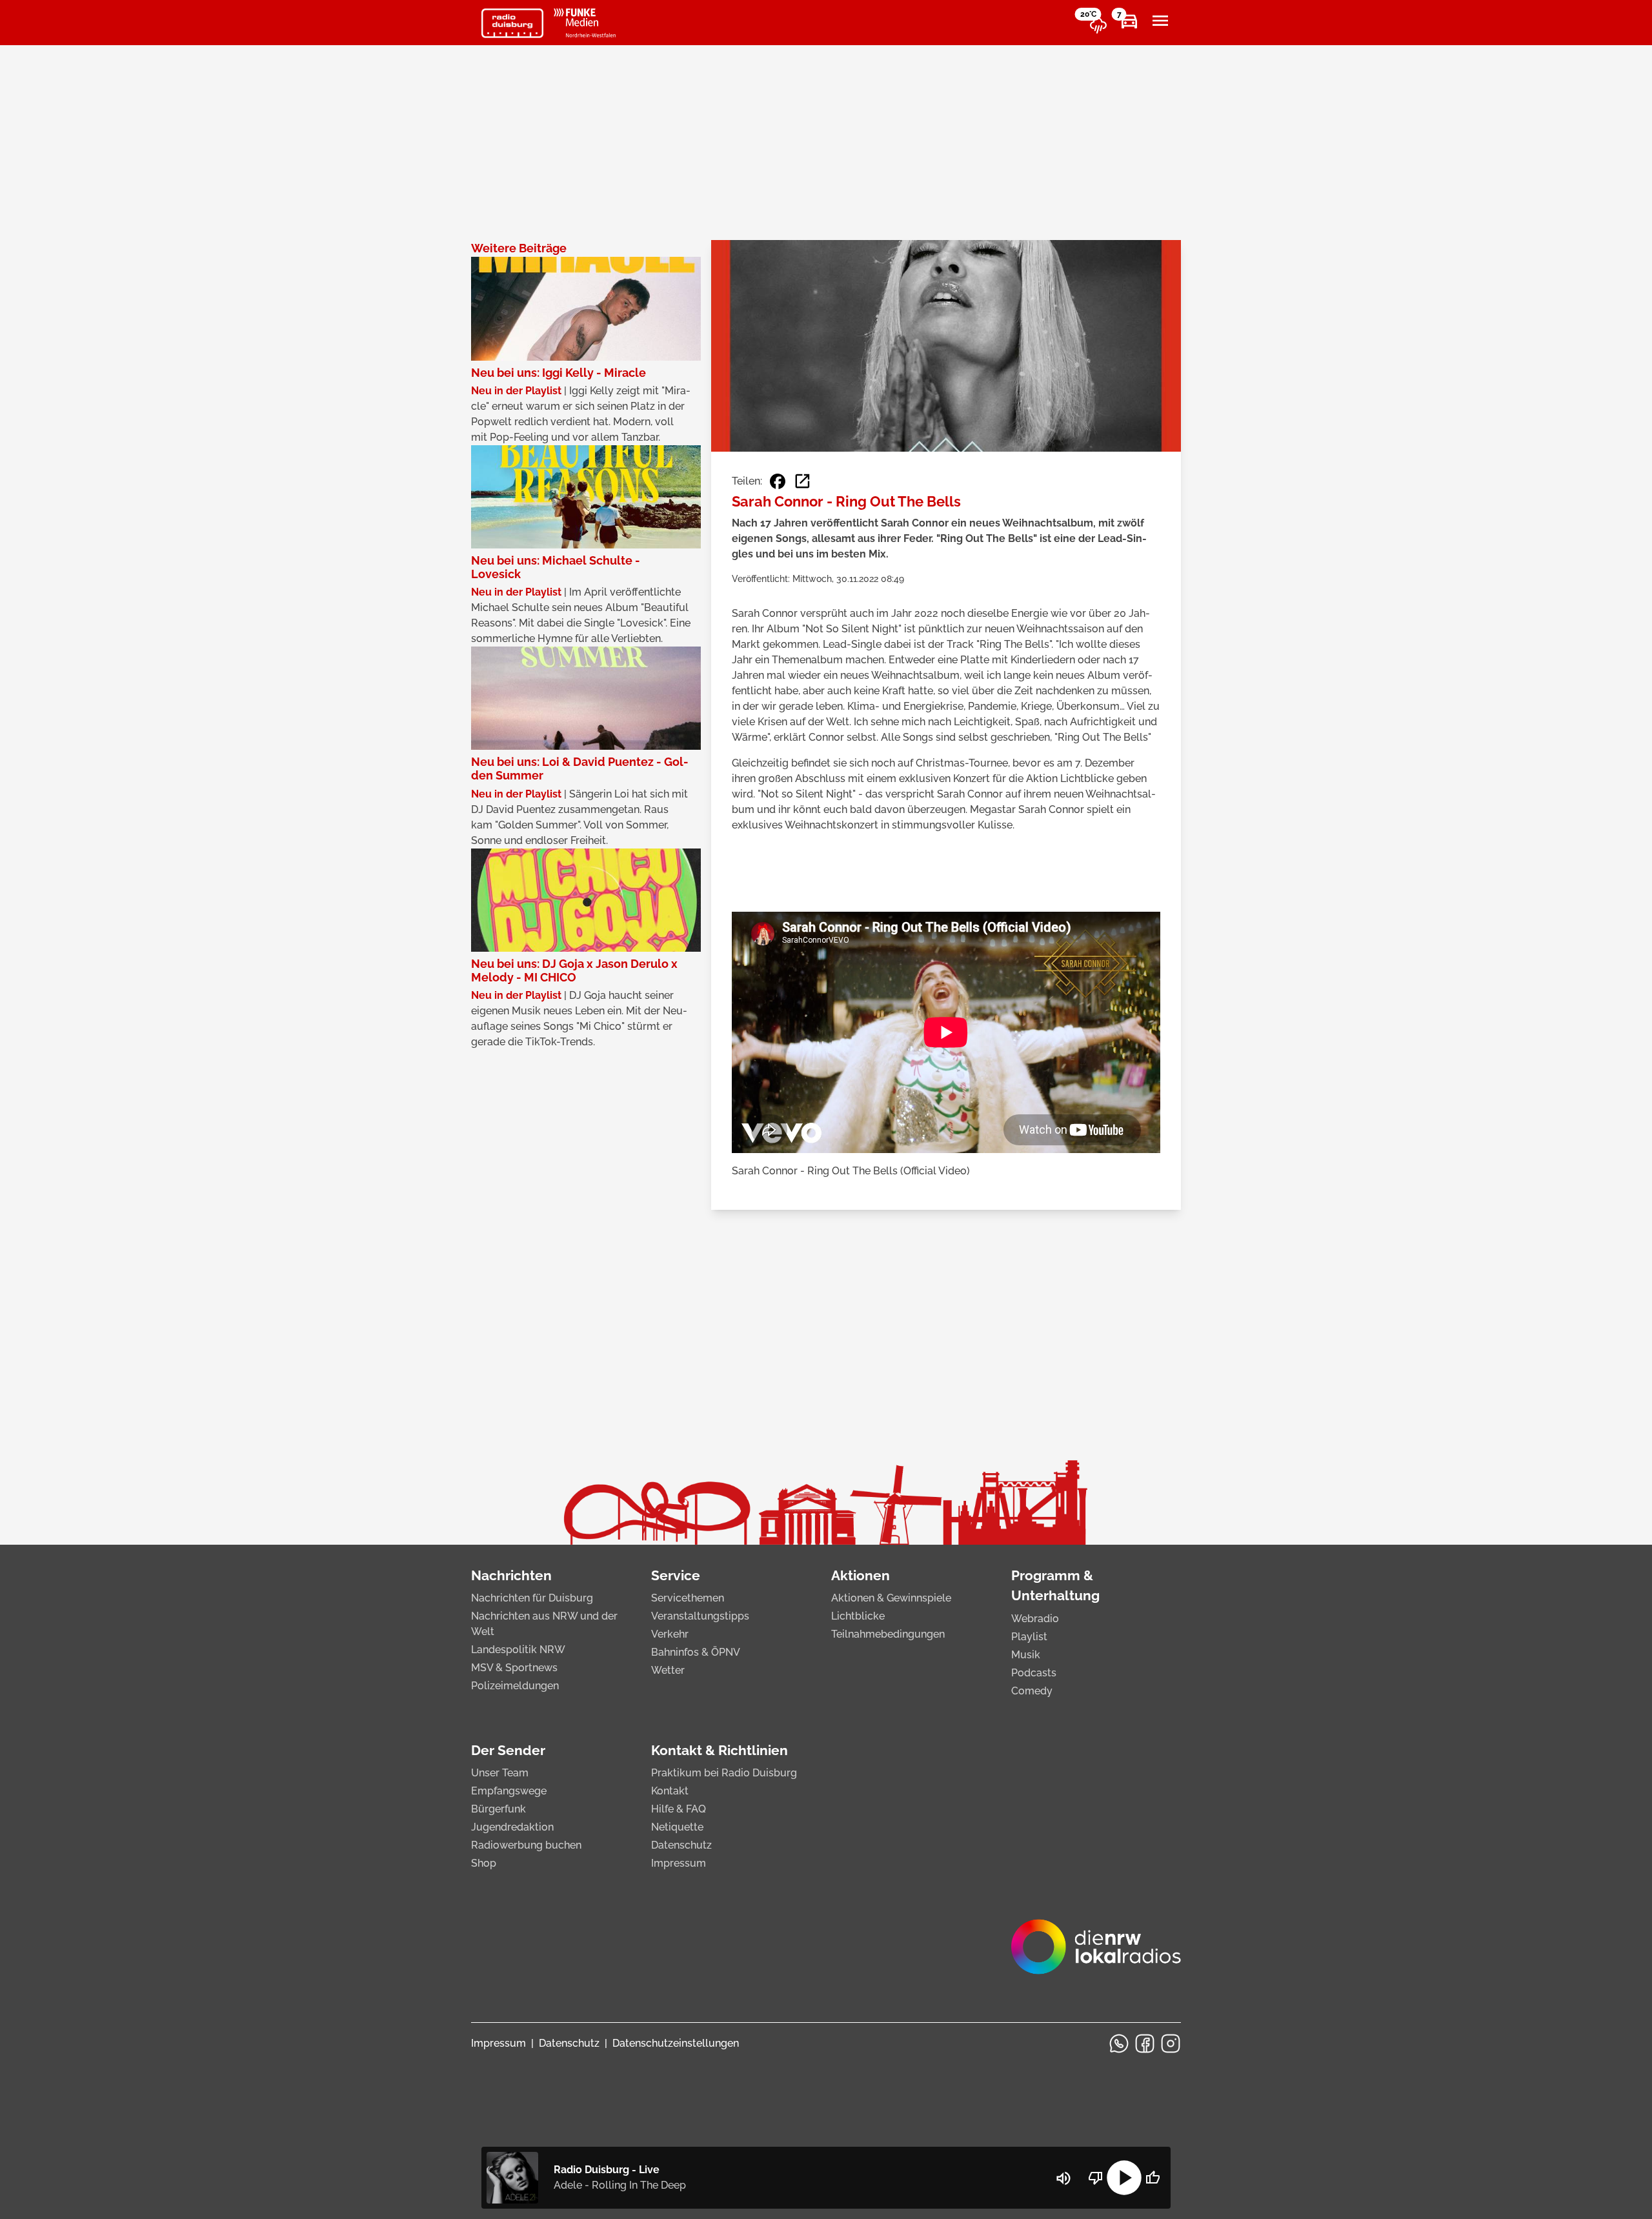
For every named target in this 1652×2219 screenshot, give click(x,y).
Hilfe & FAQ (679, 1809)
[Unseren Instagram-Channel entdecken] (1171, 2043)
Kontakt (670, 1791)
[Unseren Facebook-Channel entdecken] (1145, 2043)
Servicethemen (688, 1598)
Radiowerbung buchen (526, 1845)
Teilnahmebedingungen (888, 1634)
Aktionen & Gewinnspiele (891, 1598)
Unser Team (500, 1773)
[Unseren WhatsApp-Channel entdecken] (1119, 2043)
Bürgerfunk (499, 1809)
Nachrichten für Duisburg (532, 1598)
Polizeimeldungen (515, 1686)
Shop (484, 1863)
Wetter (668, 1670)
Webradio (1035, 1619)
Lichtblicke (858, 1616)
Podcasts (1034, 1673)
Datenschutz (681, 1845)
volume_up (1063, 2178)
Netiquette (677, 1827)
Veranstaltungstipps (700, 1616)
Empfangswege (509, 1791)
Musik (1026, 1655)
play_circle (1124, 2178)
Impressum (679, 1863)
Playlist (1029, 1637)
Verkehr (670, 1634)
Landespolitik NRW (518, 1650)
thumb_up (1153, 2178)
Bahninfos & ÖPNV (696, 1652)
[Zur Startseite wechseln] (512, 23)
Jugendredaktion (512, 1827)
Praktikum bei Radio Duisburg (724, 1773)
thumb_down (1096, 2178)
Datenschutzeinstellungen (676, 2043)
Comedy (1032, 1691)
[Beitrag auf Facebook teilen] (778, 481)
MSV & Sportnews (514, 1668)
